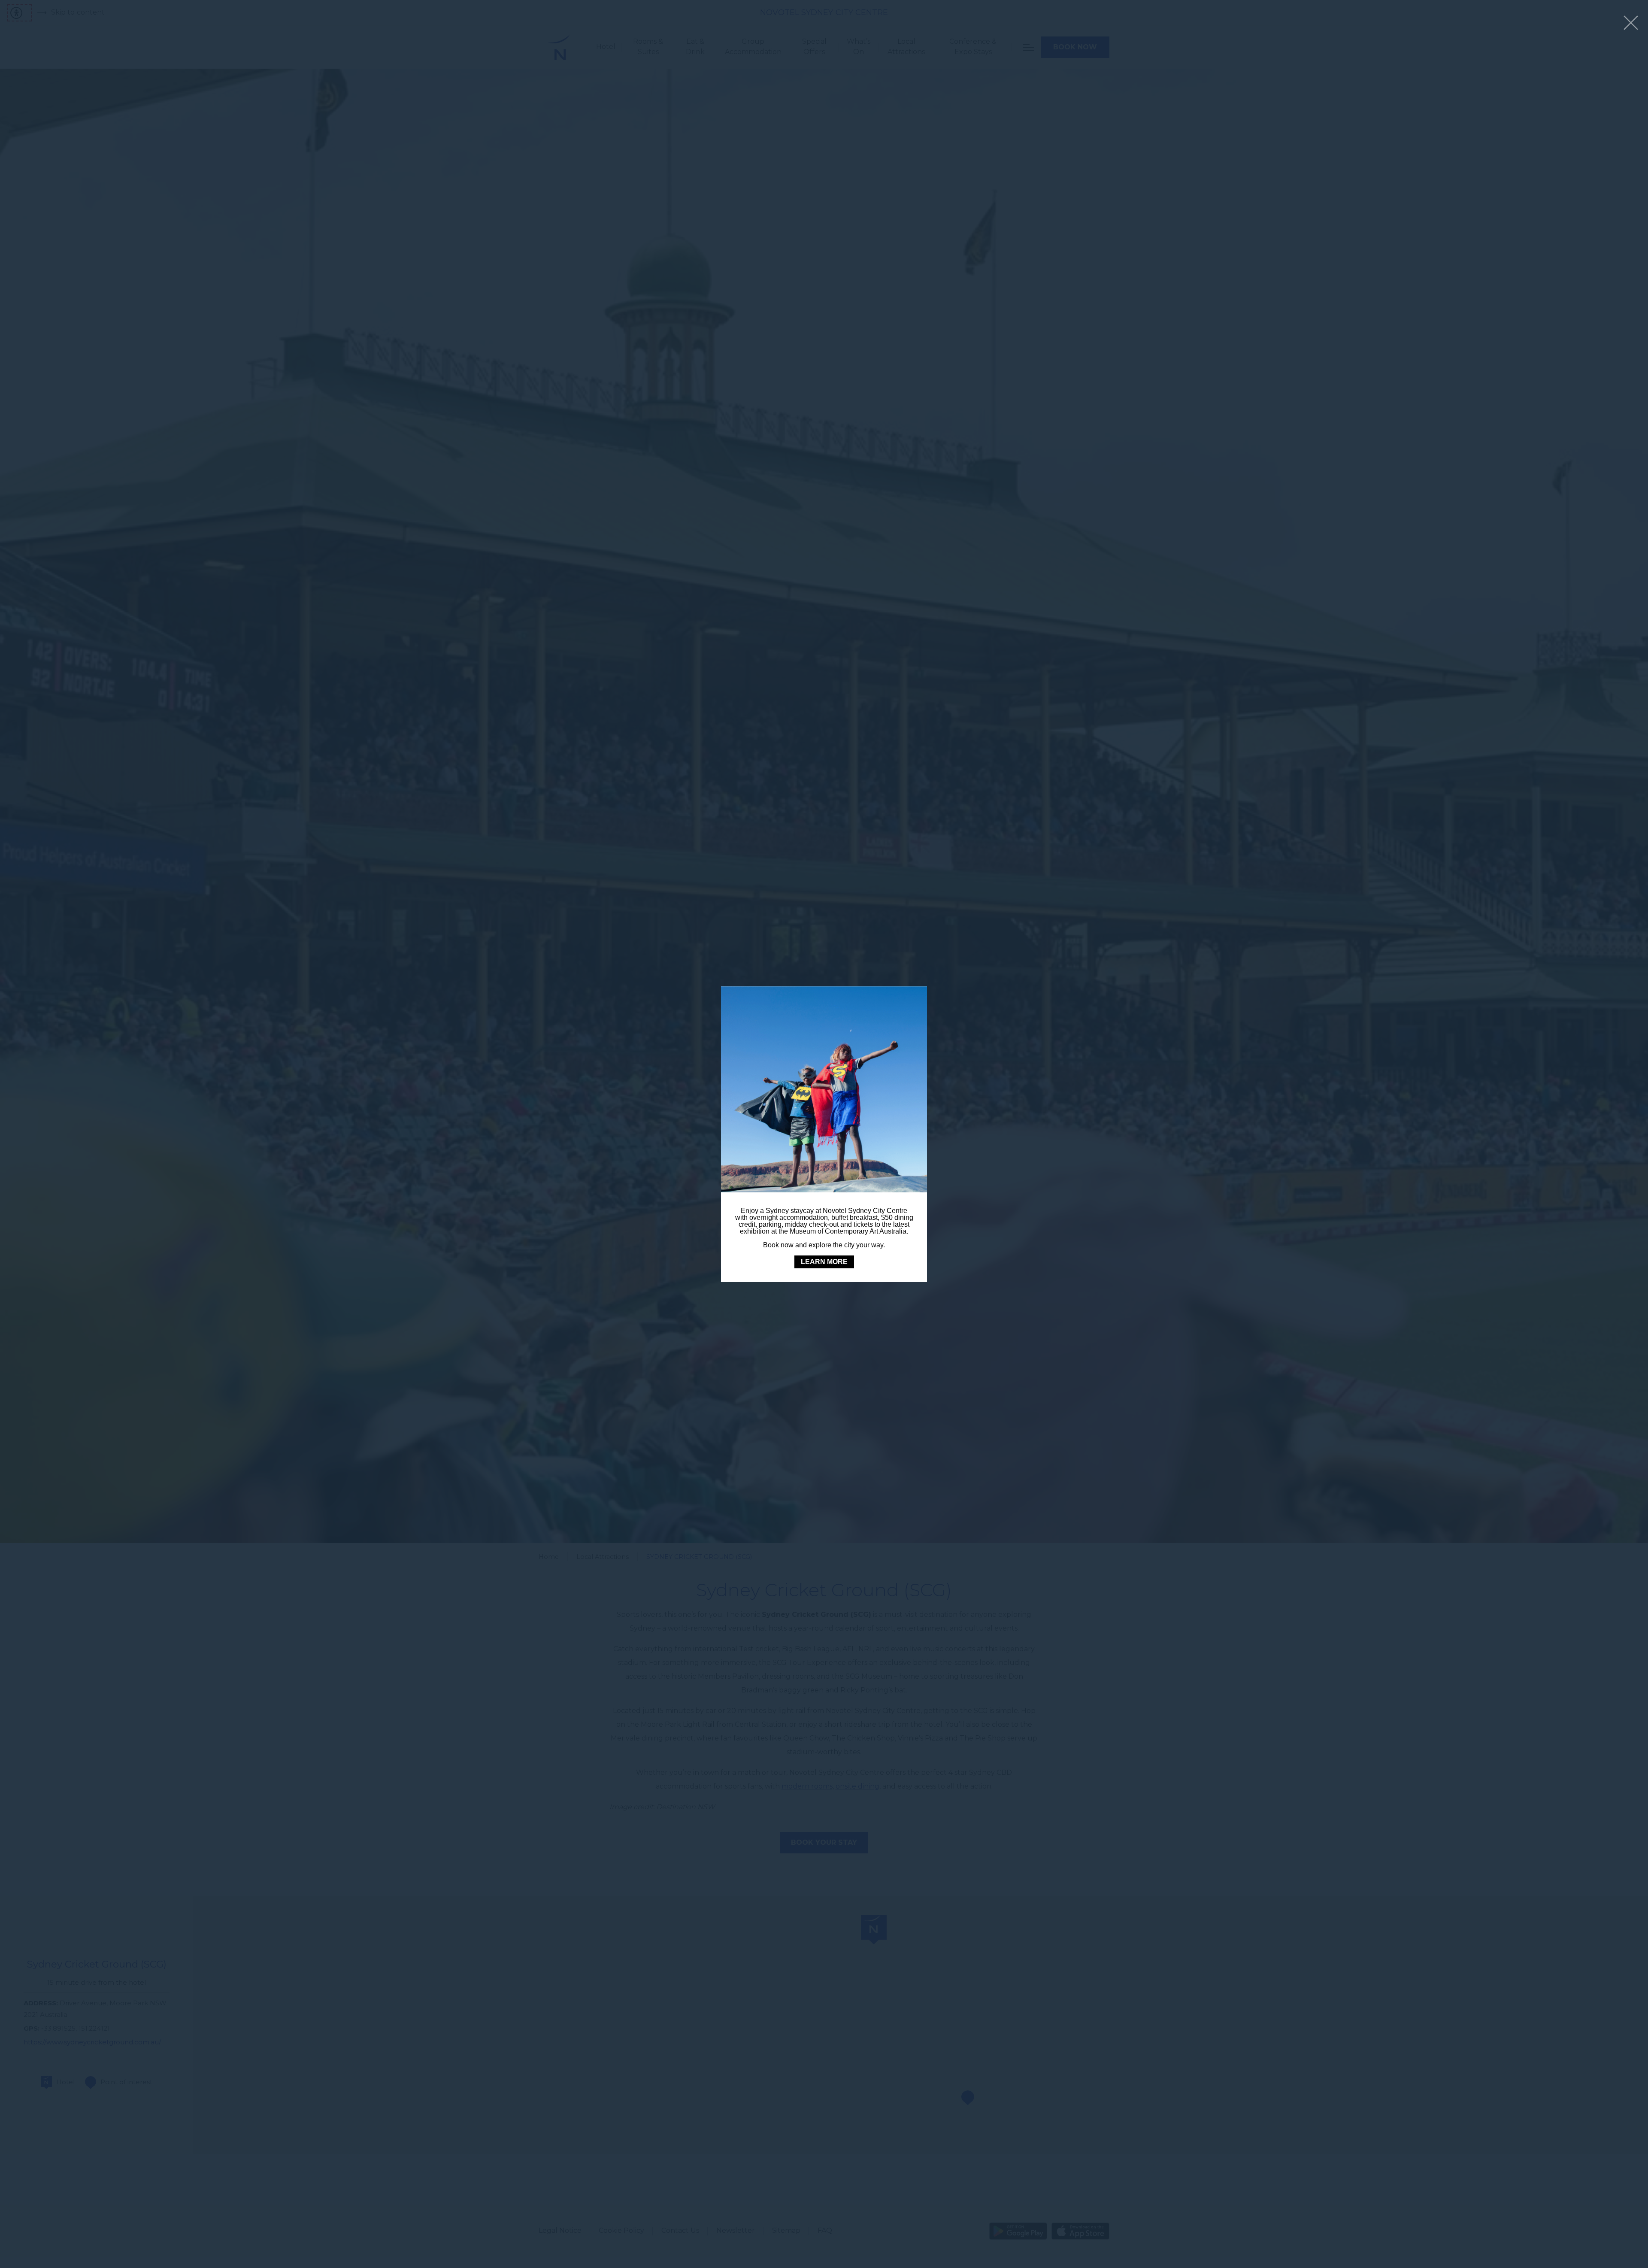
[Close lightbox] (1631, 23)
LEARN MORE (824, 1262)
